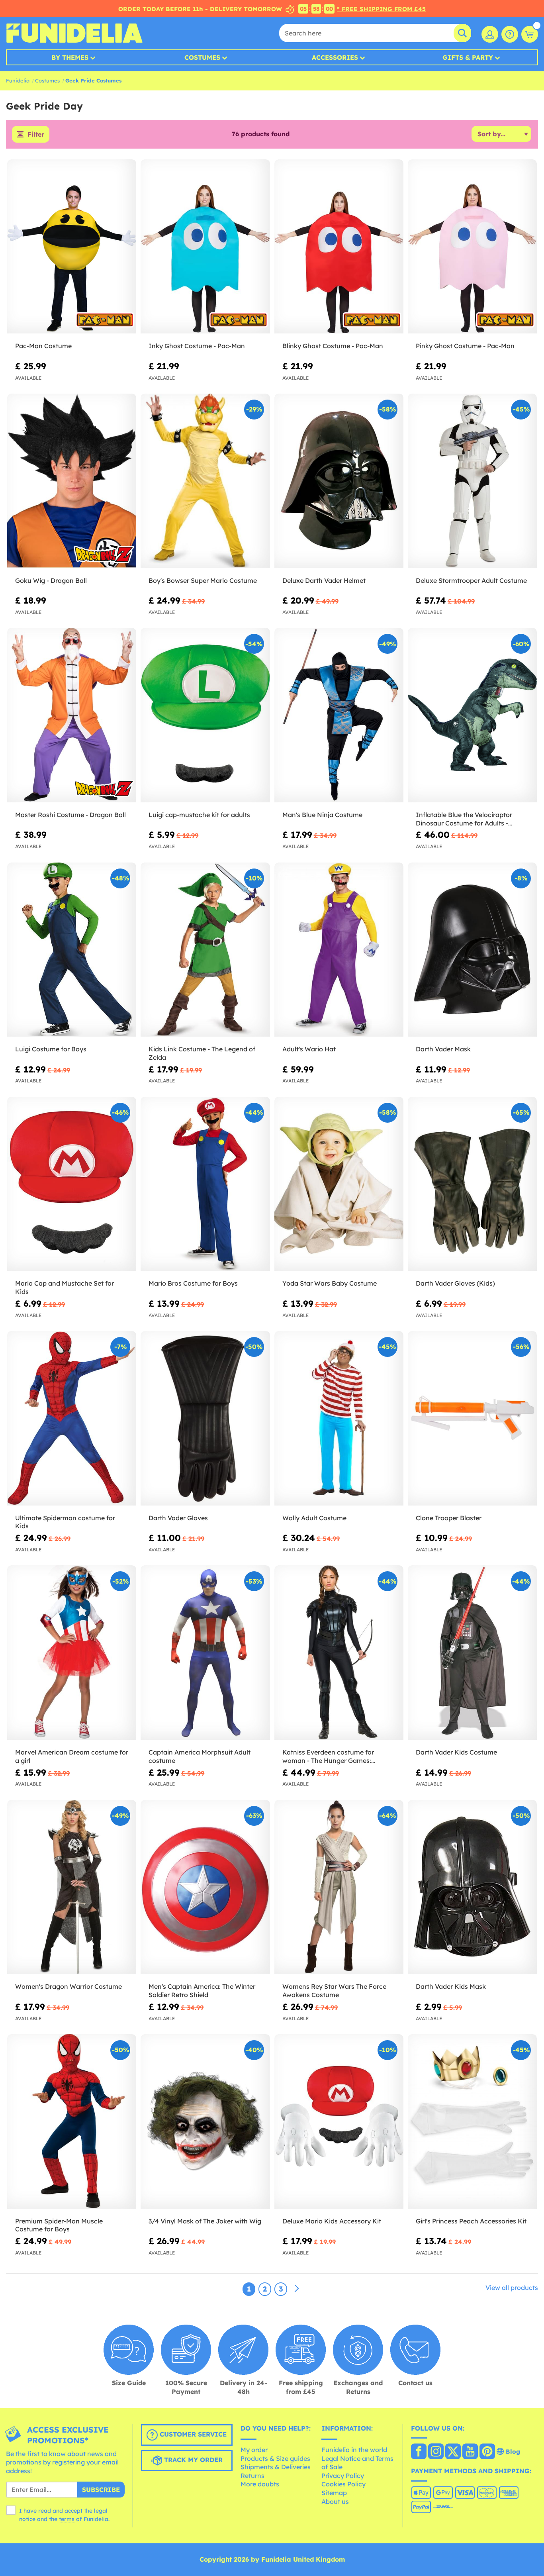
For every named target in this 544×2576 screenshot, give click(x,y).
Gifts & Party (468, 57)
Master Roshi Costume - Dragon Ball (70, 815)
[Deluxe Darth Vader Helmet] (339, 481)
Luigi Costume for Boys (51, 1049)
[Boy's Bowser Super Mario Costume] (205, 481)
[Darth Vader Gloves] (205, 1418)
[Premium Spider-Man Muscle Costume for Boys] (72, 2121)
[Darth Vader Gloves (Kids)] (472, 1184)
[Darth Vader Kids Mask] (472, 1887)
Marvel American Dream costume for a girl (72, 1756)
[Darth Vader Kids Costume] (472, 1653)
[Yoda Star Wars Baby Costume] (339, 1184)
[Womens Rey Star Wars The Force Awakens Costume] (339, 1887)
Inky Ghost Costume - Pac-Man (197, 346)
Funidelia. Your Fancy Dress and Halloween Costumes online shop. (74, 33)
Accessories (335, 57)
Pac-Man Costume (43, 346)
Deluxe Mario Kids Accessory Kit (332, 2221)
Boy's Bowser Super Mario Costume (203, 580)
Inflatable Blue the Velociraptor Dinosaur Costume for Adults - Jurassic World (464, 819)
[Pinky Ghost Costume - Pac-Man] (472, 247)
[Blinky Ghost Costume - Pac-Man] (339, 247)
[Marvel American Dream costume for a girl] (72, 1653)
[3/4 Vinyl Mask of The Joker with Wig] (205, 2121)
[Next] (297, 2289)
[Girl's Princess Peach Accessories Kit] (472, 2121)
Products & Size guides (275, 2458)
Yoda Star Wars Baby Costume (330, 1283)
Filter (36, 134)
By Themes (70, 57)
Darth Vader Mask (443, 1049)
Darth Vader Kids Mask (451, 1986)
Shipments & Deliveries (276, 2467)
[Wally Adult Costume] (339, 1418)
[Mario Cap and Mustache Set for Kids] (72, 1184)
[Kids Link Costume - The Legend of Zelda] (205, 950)
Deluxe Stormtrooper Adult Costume (471, 580)
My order (254, 2450)
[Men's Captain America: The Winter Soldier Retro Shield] (205, 1887)
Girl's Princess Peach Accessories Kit (471, 2221)
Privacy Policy (343, 2476)
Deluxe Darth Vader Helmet (324, 580)
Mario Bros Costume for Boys (193, 1283)
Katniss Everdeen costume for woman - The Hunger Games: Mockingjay (328, 1757)
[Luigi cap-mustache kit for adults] (205, 715)
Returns (252, 2476)
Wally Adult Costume (314, 1518)
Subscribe (101, 2490)
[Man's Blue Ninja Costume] (339, 715)
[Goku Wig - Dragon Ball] (72, 481)
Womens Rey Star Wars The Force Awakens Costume (334, 1991)
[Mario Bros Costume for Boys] (205, 1184)
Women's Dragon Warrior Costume (68, 1986)
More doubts (260, 2484)
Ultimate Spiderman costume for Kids (65, 1522)
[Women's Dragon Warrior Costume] (72, 1887)
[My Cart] (530, 34)
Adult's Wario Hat (309, 1049)
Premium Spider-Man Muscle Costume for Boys (59, 2225)
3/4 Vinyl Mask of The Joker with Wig (205, 2221)
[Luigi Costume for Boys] (72, 950)
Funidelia (18, 80)
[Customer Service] (510, 34)
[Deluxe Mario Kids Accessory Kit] (339, 2121)
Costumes (202, 57)
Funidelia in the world (354, 2450)
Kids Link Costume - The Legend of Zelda (202, 1053)
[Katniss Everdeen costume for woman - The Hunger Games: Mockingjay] (339, 1653)
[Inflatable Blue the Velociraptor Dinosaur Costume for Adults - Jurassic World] (472, 715)
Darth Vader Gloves (178, 1518)
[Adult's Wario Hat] (339, 950)
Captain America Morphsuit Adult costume (200, 1756)
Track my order (192, 2460)
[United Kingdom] (419, 2452)
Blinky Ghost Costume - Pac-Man (333, 346)
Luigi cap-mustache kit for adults (199, 815)
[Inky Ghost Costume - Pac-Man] (205, 247)
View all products (512, 2288)
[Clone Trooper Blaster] (472, 1418)
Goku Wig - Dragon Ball (51, 580)
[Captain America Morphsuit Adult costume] (205, 1653)
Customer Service (192, 2434)
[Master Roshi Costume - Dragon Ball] (72, 715)
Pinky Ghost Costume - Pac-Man (465, 346)
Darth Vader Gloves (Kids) (455, 1283)
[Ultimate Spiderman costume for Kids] (72, 1418)
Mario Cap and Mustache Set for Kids (65, 1287)
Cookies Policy (343, 2484)
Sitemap (334, 2493)
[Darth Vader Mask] (472, 950)
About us (335, 2502)
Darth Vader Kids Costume (456, 1752)
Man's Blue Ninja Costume (322, 815)
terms (67, 2519)
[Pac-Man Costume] (72, 247)
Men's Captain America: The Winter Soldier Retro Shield (202, 1991)
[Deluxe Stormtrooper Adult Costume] (472, 481)
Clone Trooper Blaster (449, 1518)
